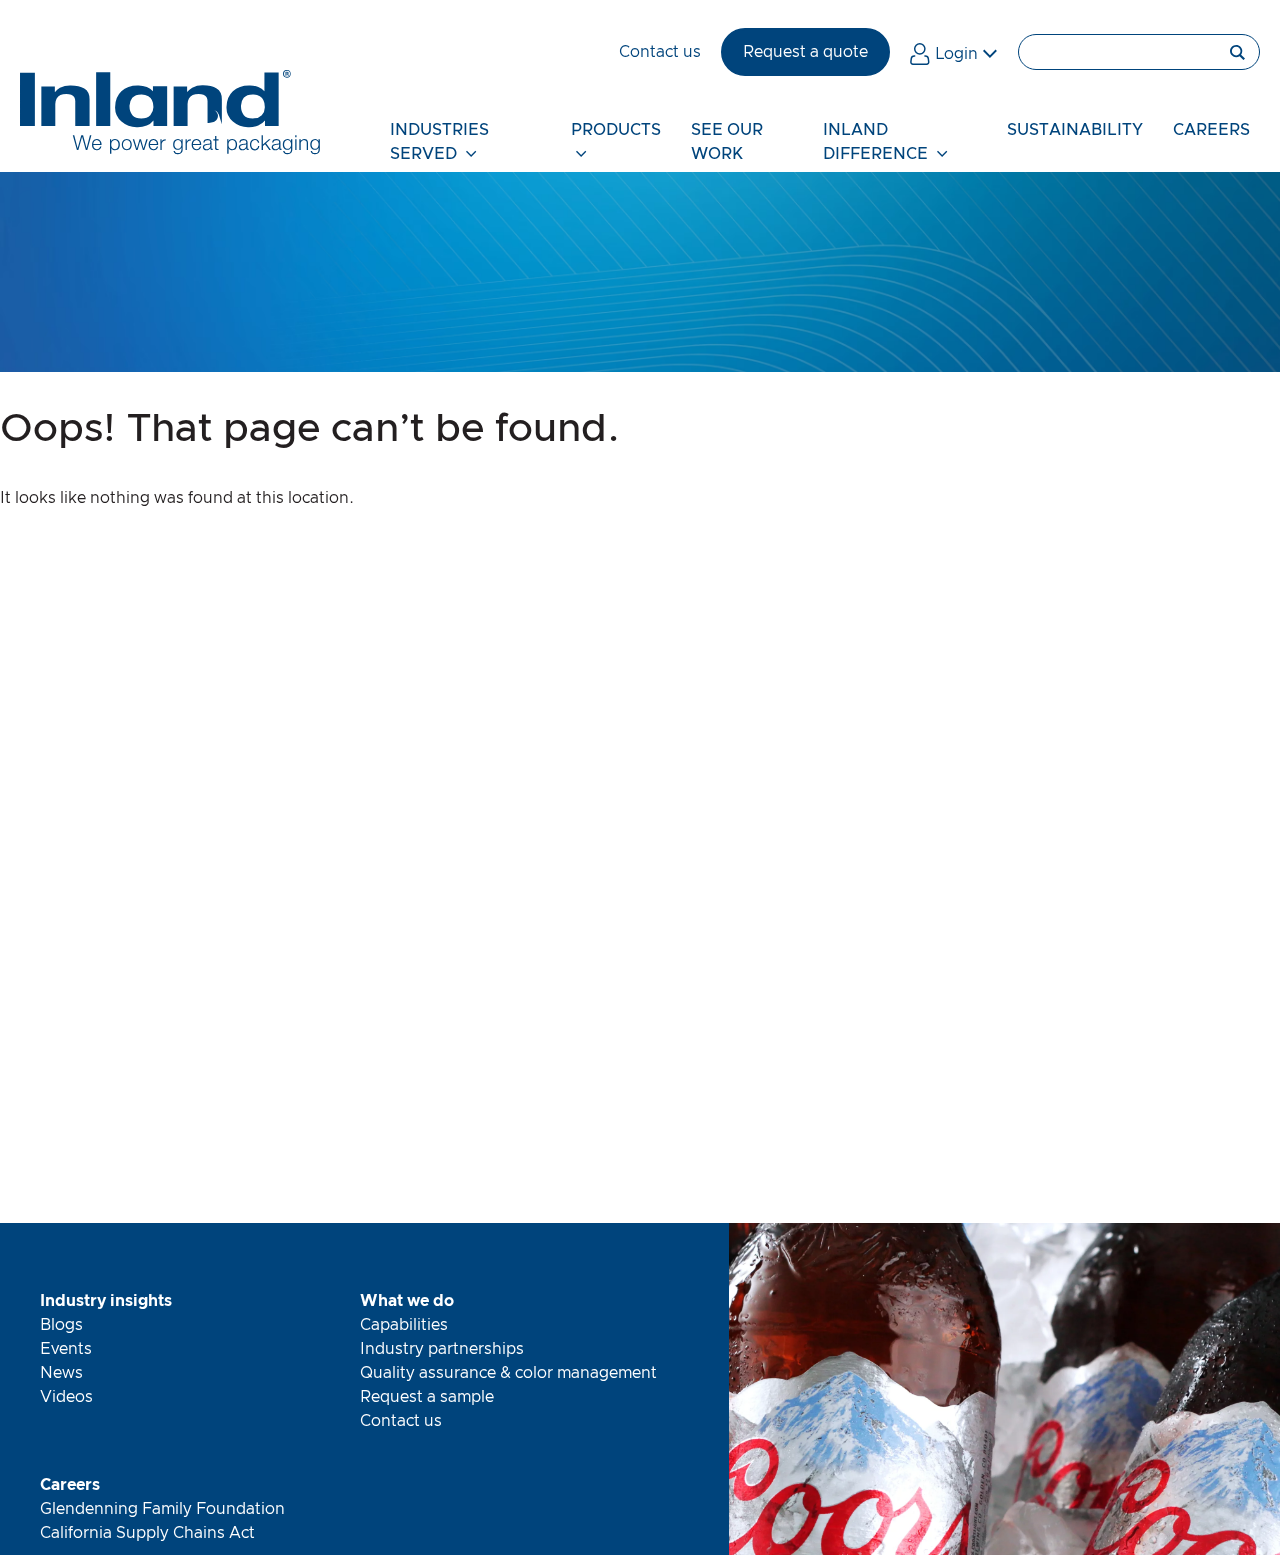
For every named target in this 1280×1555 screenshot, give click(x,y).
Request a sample (427, 1397)
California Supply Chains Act (147, 1533)
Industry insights (106, 1301)
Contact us (401, 1421)
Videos (66, 1397)
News (61, 1373)
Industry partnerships (442, 1349)
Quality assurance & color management (508, 1373)
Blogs (61, 1325)
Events (66, 1349)
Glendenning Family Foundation (162, 1509)
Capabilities (404, 1325)
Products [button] (616, 130)
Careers (70, 1485)
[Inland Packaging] (170, 150)
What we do (407, 1301)
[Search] (1139, 52)
